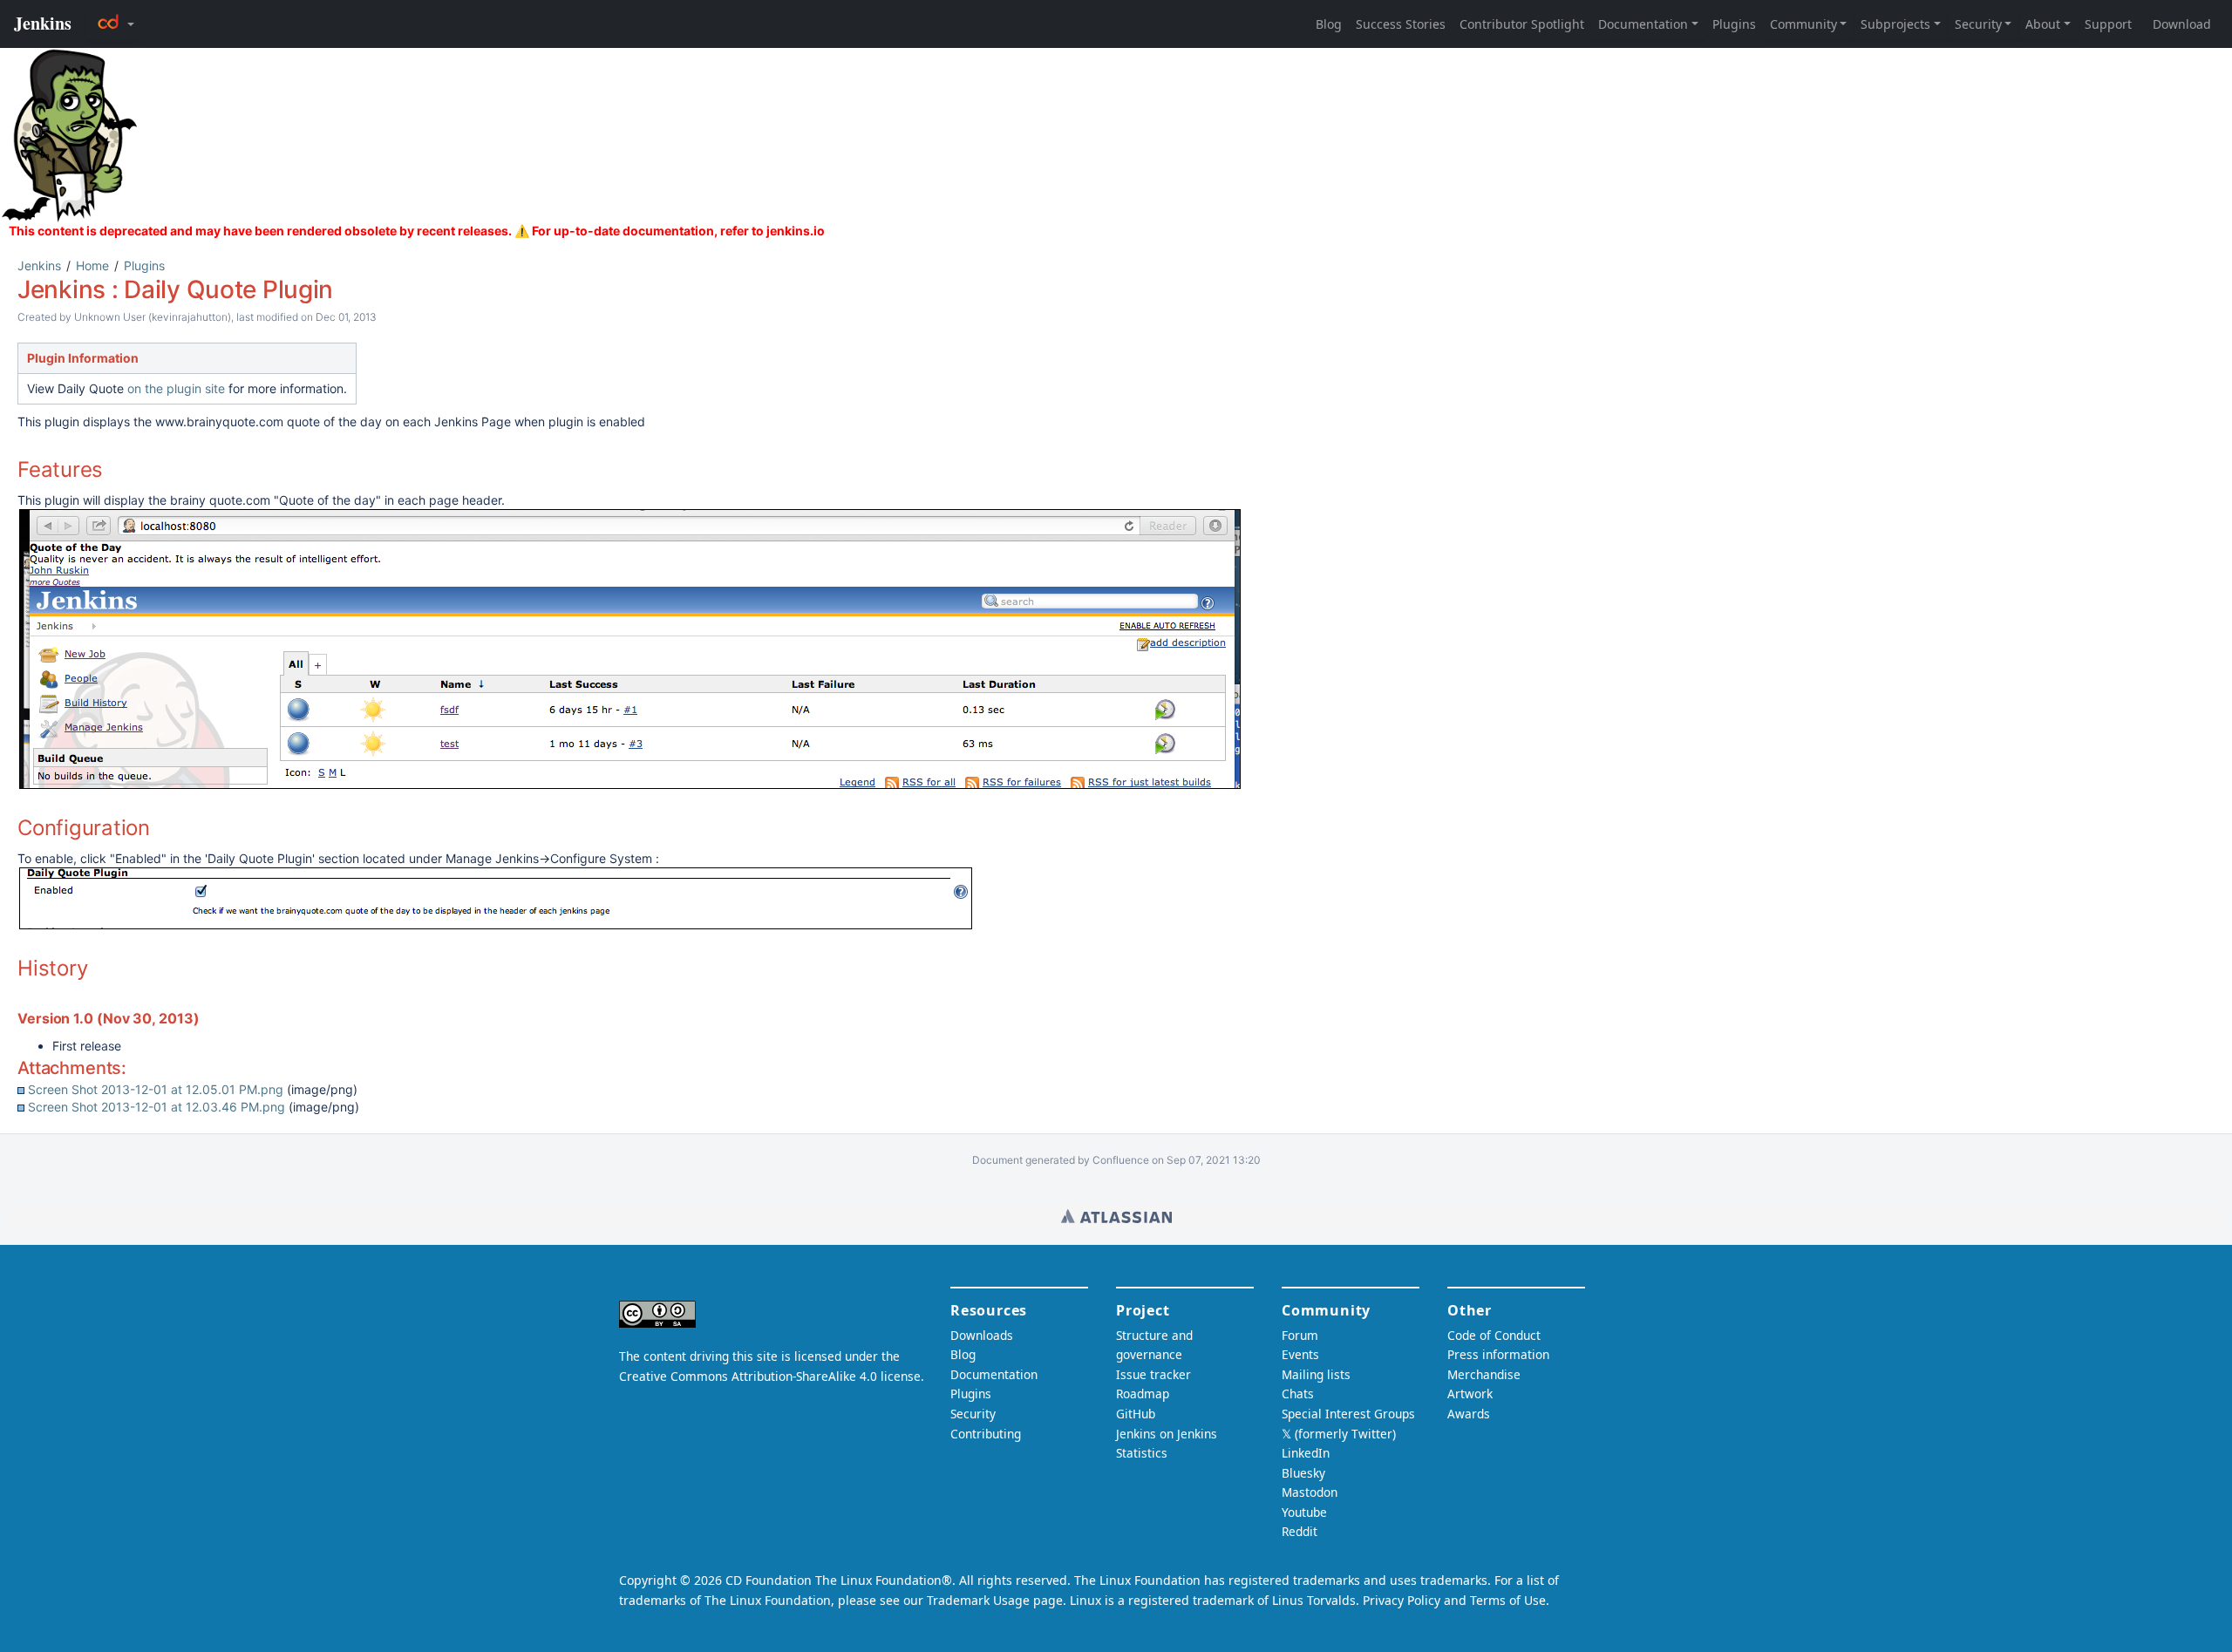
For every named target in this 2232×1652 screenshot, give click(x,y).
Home (92, 265)
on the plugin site (176, 388)
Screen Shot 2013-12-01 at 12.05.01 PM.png (156, 1089)
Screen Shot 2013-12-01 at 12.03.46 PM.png (157, 1107)
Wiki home (1116, 1216)
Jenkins (39, 265)
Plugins (144, 265)
